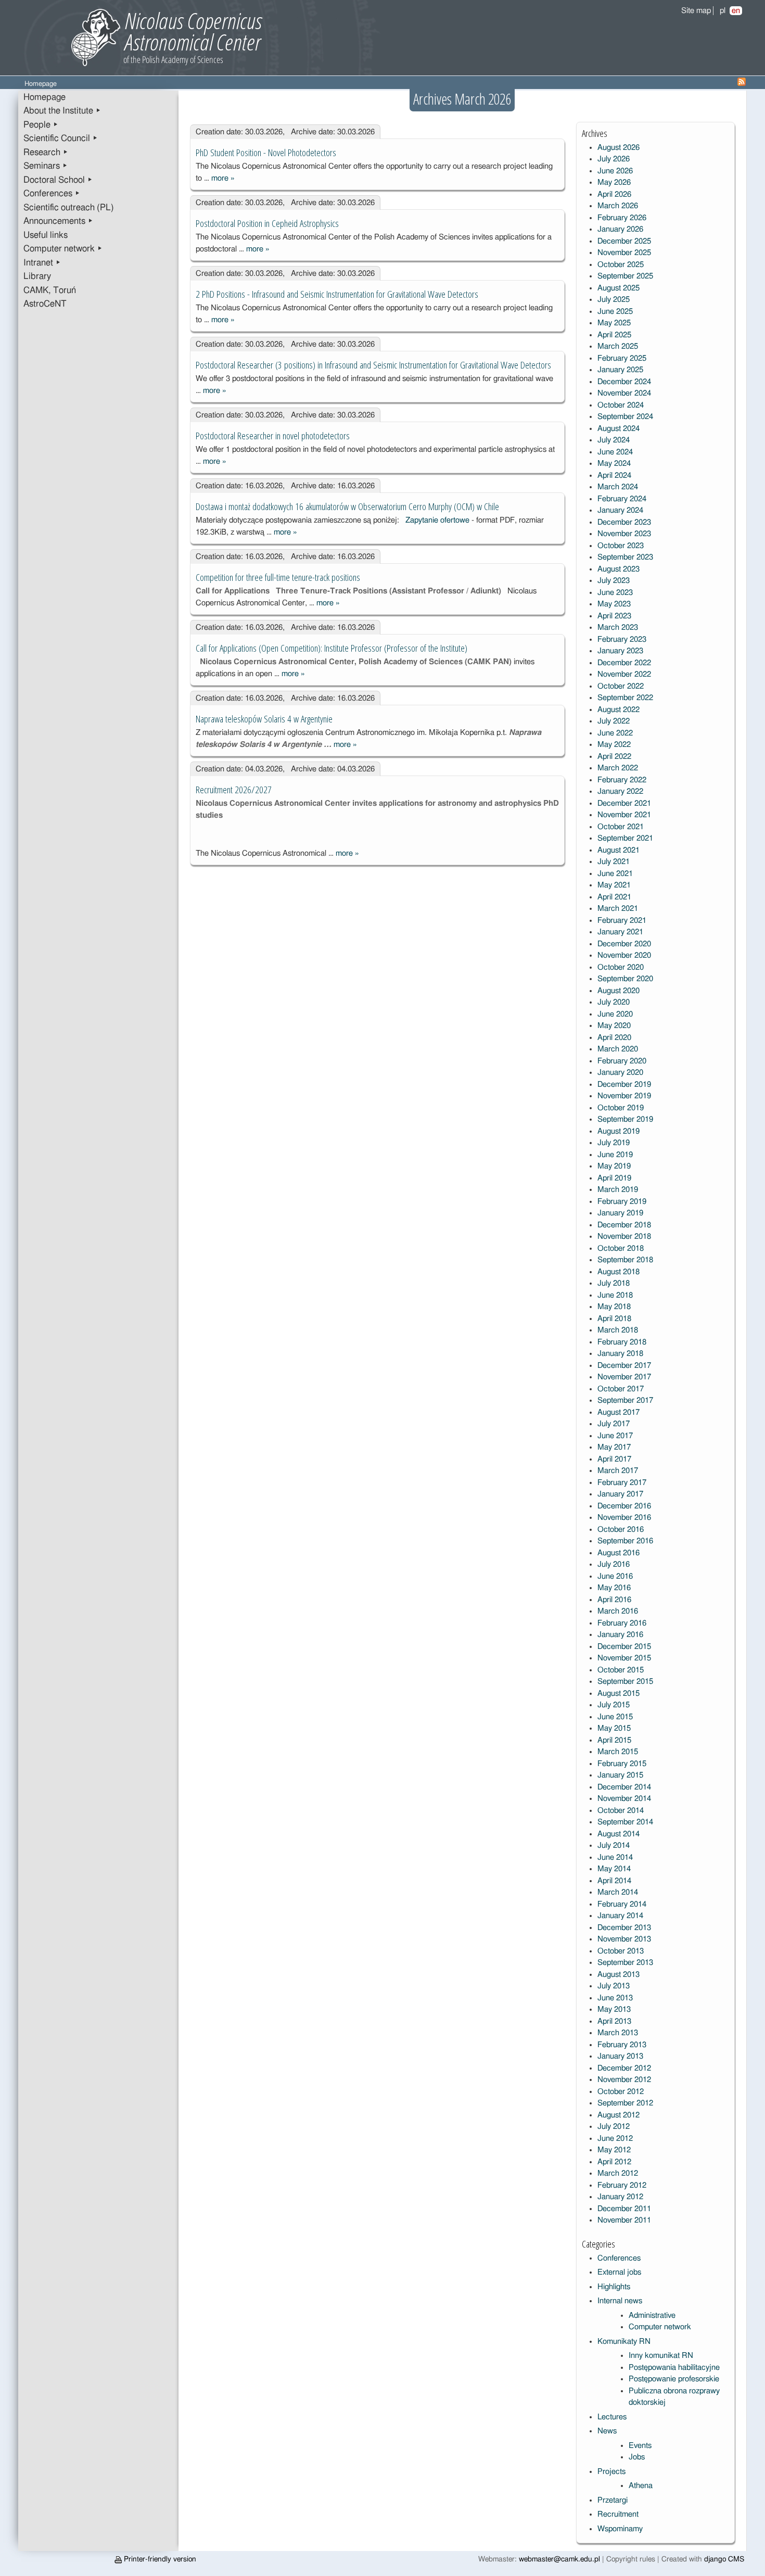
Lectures (612, 2417)
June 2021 (615, 874)
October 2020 (621, 967)
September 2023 (625, 557)
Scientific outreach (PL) (69, 208)
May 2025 (614, 323)
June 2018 (615, 1295)
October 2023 (621, 546)
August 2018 (619, 1272)
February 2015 (622, 1764)
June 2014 (615, 1857)
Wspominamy (620, 2529)
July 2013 (614, 1986)
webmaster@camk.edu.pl (559, 2559)
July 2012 (614, 2127)
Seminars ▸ (46, 166)
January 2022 (620, 791)
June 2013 (615, 1998)
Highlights (614, 2287)
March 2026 (618, 206)
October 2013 (621, 1951)
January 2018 (620, 1354)
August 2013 (619, 1975)
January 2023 (620, 651)
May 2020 (614, 1026)
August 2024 (619, 429)
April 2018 (614, 1319)
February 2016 (622, 1623)
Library (37, 276)
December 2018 (624, 1225)
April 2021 (614, 897)
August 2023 (619, 569)
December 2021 (624, 803)
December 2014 (624, 1787)
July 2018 (614, 1283)
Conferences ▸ (52, 194)
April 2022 (614, 757)
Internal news (620, 2301)
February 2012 (622, 2185)
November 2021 (624, 815)
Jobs (637, 2457)
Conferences (619, 2258)
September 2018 (625, 1260)
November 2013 (624, 1939)
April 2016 (614, 1600)
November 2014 (624, 1799)
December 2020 (624, 944)
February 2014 (622, 1904)
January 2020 (620, 1073)
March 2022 (618, 768)
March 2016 (618, 1611)
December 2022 (624, 663)
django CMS (724, 2559)
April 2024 (614, 475)
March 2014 (618, 1892)
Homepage (44, 97)
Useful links (46, 235)
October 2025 (621, 265)
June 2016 (615, 1576)
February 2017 (622, 1483)
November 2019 (624, 1096)
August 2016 (619, 1553)
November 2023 (624, 534)
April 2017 (614, 1459)
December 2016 (624, 1506)
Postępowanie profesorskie (674, 2379)
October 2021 (621, 827)
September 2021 (625, 838)
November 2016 (624, 1518)
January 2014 (620, 1916)
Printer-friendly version (159, 2559)
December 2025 (624, 241)
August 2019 (619, 1131)
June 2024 (615, 452)
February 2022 (622, 780)
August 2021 (619, 850)
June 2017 (615, 1436)
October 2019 (621, 1108)
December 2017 (624, 1366)
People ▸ (41, 125)
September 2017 (625, 1400)
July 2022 (614, 721)
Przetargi (613, 2500)
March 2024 (618, 487)
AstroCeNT (45, 304)
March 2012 (618, 2173)
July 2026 (614, 159)
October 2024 (621, 405)
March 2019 (618, 1190)
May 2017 (614, 1447)
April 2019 (614, 1178)
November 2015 (624, 1658)
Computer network (660, 2327)
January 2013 (620, 2056)
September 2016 (625, 1541)
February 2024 (622, 499)
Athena (641, 2486)
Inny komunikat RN (661, 2356)
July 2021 (614, 862)
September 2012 (625, 2103)
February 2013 (622, 2045)
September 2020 (625, 979)
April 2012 (614, 2162)
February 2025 (622, 358)
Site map (696, 11)
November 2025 (624, 253)
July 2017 (614, 1424)
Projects (611, 2472)
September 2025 (625, 276)
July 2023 (614, 581)
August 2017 (619, 1412)
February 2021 (622, 921)
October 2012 (621, 2092)
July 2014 (614, 1845)
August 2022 (619, 710)
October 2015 (621, 1670)
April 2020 (614, 1038)
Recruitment (618, 2514)
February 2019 (622, 1202)
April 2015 (614, 1740)
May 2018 (614, 1307)
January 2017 (620, 1494)
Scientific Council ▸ (61, 138)
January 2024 (620, 510)
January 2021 (620, 932)
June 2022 (615, 733)
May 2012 (614, 2150)
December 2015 (624, 1647)
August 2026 (619, 148)
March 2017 (618, 1471)
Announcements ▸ (58, 221)
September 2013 (625, 1963)
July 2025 (614, 300)
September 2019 (625, 1119)
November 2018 (624, 1236)
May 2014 (614, 1869)
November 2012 (624, 2080)
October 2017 (621, 1389)
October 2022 (621, 686)
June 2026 (615, 171)
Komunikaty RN (624, 2342)
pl (723, 11)
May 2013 (614, 2009)
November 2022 (624, 674)
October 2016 (621, 1530)
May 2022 (614, 745)
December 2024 (624, 382)
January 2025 (620, 370)
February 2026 (622, 218)
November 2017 (624, 1377)
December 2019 (624, 1084)
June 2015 (615, 1717)
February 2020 (622, 1061)
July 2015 (614, 1705)
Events (640, 2446)
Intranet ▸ (42, 263)
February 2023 (622, 639)
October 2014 (621, 1811)
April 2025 (614, 335)
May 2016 (614, 1588)
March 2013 (618, 2033)
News (607, 2431)
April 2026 (614, 194)
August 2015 (619, 1693)
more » (223, 178)
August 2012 (619, 2115)
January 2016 (620, 1635)
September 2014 (625, 1822)
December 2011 (624, 2209)
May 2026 (614, 182)
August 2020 (619, 991)
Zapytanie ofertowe (437, 520)
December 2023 (624, 522)
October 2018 (621, 1248)
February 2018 (622, 1342)
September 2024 (625, 417)
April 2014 (614, 1881)
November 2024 (624, 393)
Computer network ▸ (63, 249)
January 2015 (620, 1775)
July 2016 (614, 1564)
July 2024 (614, 440)
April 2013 (614, 2021)
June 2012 (615, 2139)
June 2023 (615, 593)
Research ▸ (46, 153)
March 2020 (618, 1049)
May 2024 (614, 464)
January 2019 (620, 1213)
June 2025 (615, 312)
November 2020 (624, 955)
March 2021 (618, 909)
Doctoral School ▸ (58, 180)
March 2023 (618, 627)
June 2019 (615, 1155)
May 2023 (614, 604)
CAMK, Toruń (50, 290)
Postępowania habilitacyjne (674, 2368)
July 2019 (614, 1143)
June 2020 (615, 1014)
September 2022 (625, 698)
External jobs (619, 2272)
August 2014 (619, 1834)
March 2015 (618, 1752)
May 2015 (614, 1728)
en (736, 11)
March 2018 (618, 1330)
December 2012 (624, 2068)
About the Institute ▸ (62, 111)
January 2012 (620, 2197)
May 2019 (614, 1166)
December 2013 (624, 1928)
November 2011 (624, 2220)
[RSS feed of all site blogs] (742, 84)
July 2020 (614, 1002)
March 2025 (618, 346)
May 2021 (614, 885)
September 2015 (625, 1682)
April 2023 (614, 616)
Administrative (652, 2315)
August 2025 (619, 288)
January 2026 (620, 229)
